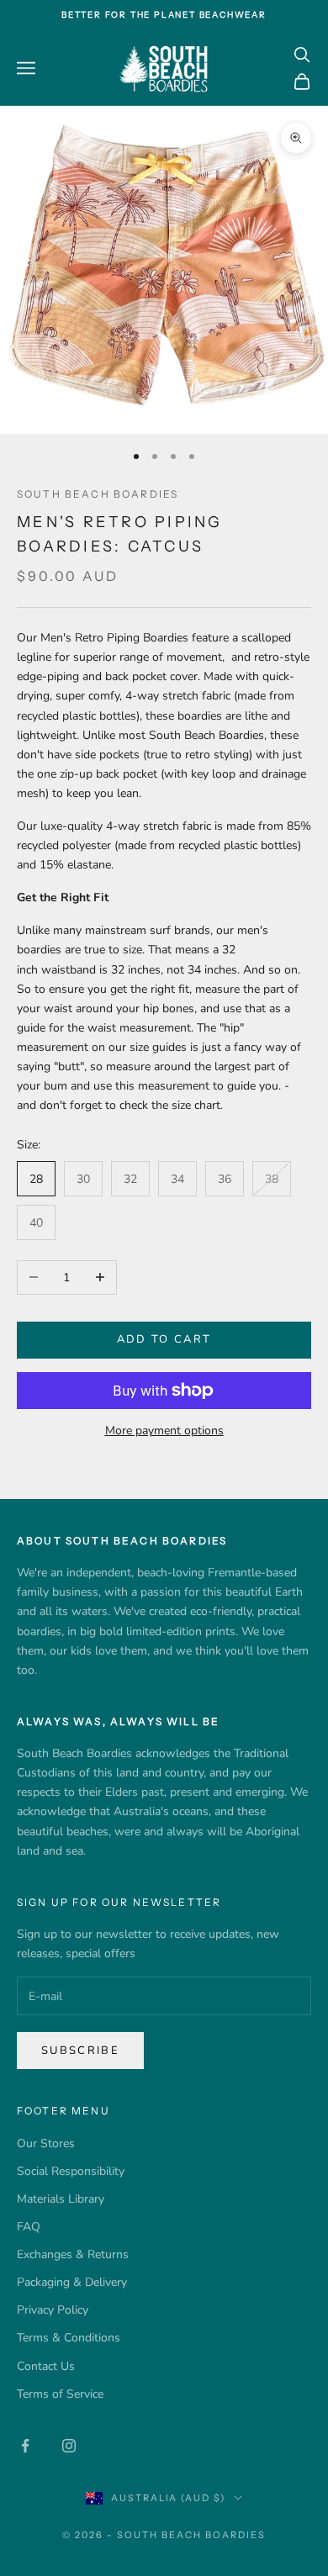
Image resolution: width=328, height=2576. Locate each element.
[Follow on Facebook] (25, 2446)
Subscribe (80, 2051)
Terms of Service (60, 2394)
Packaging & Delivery (72, 2282)
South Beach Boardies (98, 494)
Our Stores (46, 2143)
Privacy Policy (53, 2310)
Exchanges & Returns (73, 2254)
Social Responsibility (71, 2171)
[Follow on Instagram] (69, 2446)
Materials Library (61, 2199)
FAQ (29, 2227)
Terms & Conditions (69, 2338)
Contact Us (46, 2366)
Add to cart (164, 1339)
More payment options (164, 1431)
